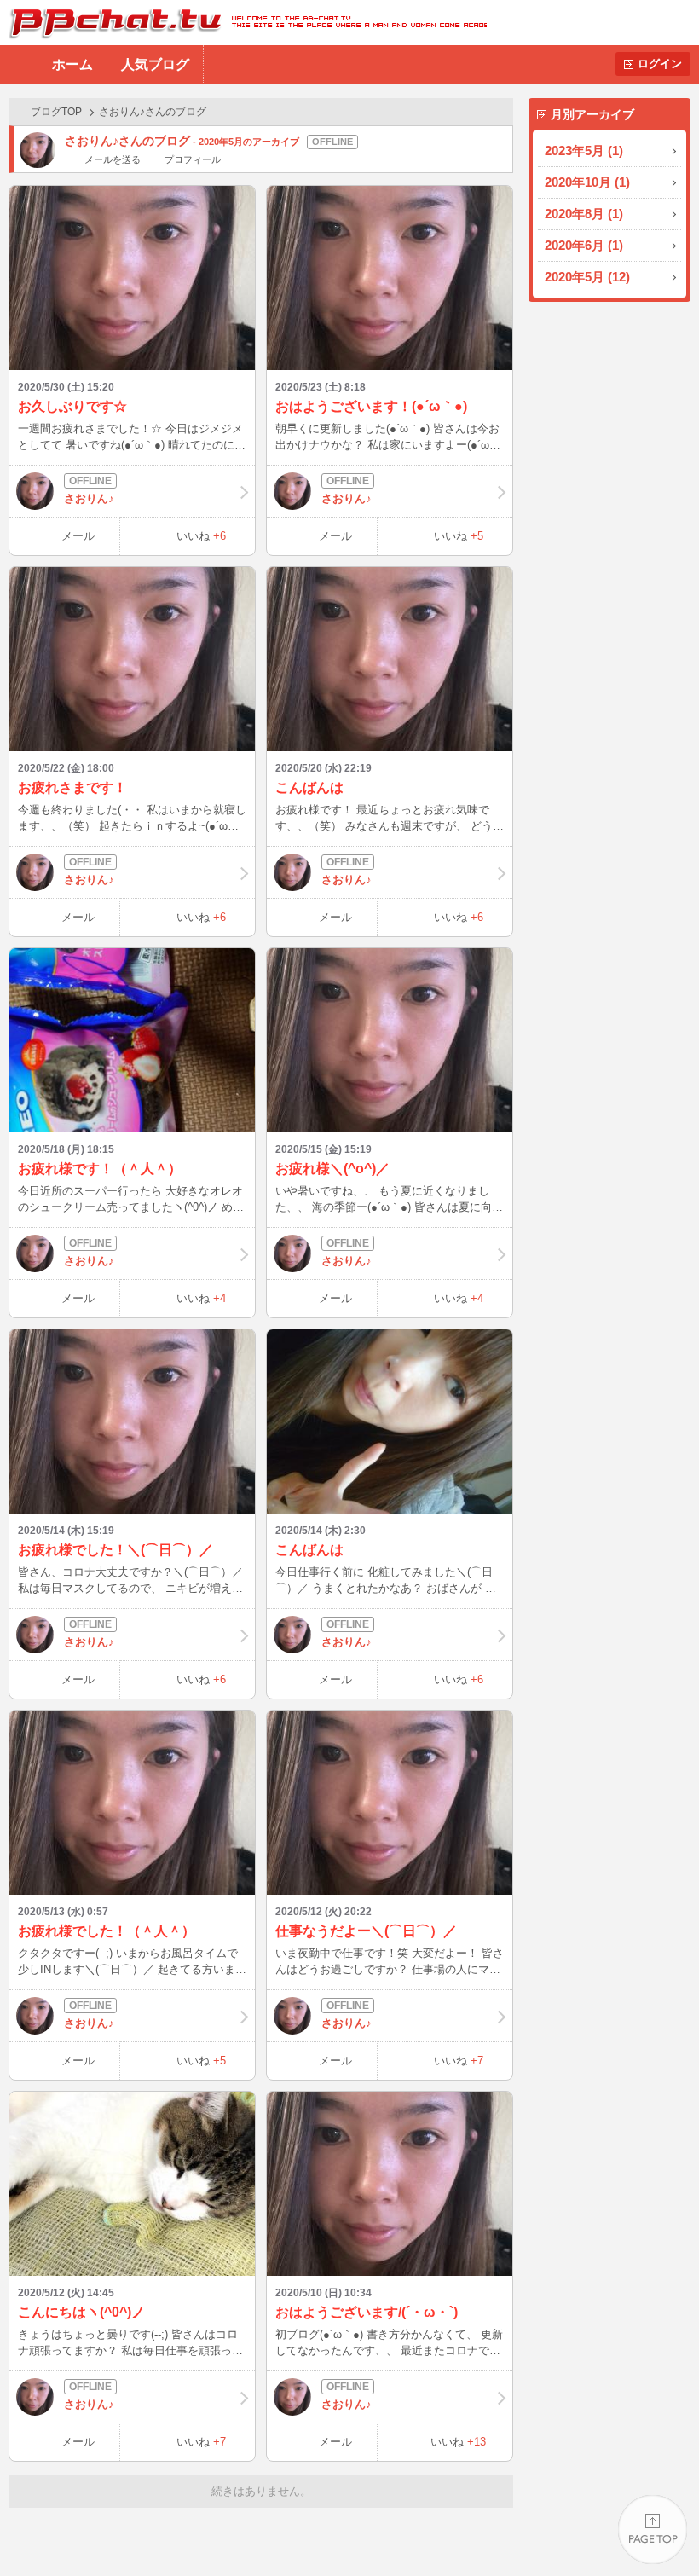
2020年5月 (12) (587, 277)
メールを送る (113, 159)
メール (78, 536)
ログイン (660, 64)
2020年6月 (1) (584, 245)
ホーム (72, 64)
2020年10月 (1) (587, 182)
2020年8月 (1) (584, 214)
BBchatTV (243, 23)
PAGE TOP (653, 2530)
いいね (201, 536)
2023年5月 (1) (584, 151)
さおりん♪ (89, 498)
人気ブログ (155, 64)
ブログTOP (56, 112)
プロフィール (192, 159)
